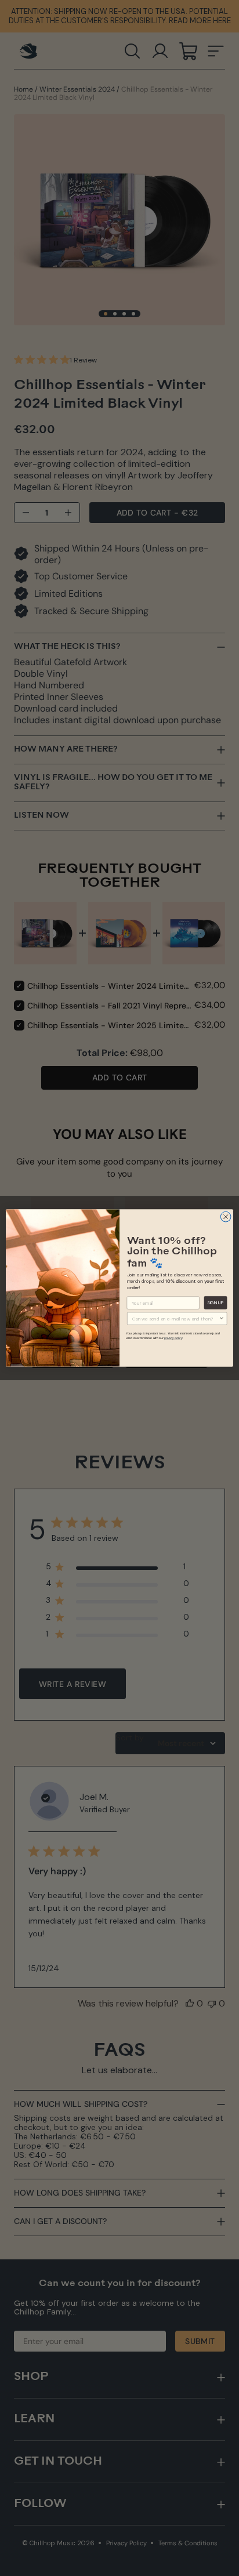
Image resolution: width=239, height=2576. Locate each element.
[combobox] (175, 1318)
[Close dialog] (226, 1217)
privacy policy (173, 1338)
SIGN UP (216, 1303)
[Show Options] (222, 1318)
